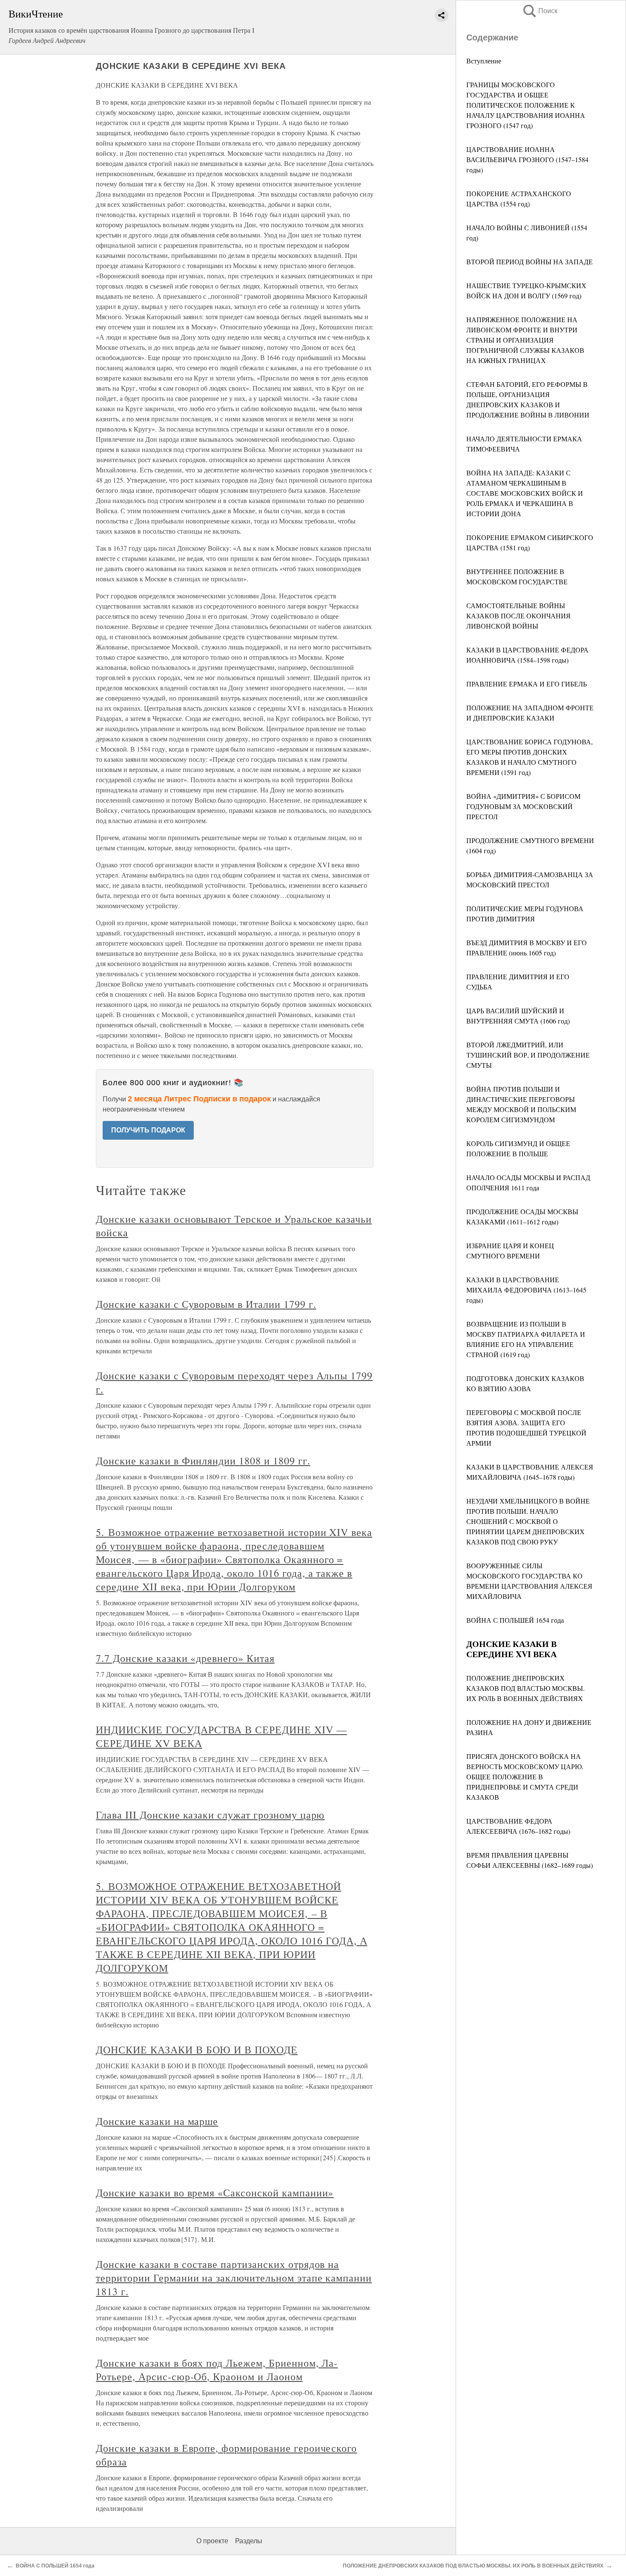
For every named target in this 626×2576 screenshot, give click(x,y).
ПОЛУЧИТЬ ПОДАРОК (148, 1130)
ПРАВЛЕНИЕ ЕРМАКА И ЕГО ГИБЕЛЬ (527, 684)
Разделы (249, 2541)
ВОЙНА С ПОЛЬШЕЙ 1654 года (515, 1620)
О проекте (212, 2541)
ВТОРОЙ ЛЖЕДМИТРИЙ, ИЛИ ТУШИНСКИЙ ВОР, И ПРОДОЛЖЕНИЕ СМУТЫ (528, 1055)
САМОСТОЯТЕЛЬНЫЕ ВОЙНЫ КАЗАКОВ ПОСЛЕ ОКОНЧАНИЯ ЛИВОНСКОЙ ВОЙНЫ (518, 616)
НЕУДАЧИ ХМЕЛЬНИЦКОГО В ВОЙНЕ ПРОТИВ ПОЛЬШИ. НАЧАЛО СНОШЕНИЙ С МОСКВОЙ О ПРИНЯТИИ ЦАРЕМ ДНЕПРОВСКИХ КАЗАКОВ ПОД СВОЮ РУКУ (528, 1521)
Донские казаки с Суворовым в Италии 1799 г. (206, 1304)
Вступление (484, 61)
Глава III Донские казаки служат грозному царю (210, 1815)
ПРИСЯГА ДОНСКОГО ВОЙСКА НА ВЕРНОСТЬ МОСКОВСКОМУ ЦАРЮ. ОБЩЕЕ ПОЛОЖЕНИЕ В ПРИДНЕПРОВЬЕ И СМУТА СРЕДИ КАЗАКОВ (525, 1777)
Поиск (540, 11)
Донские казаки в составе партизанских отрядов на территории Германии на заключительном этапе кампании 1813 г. (234, 2278)
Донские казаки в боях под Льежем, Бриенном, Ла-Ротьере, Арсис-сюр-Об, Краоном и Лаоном (217, 2370)
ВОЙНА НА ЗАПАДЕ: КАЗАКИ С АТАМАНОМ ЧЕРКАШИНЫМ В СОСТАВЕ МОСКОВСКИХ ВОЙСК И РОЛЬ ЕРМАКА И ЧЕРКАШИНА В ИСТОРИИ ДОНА (525, 493)
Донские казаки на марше (157, 2121)
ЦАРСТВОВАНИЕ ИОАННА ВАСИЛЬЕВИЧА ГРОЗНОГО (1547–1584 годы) (527, 159)
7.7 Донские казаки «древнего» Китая (185, 1658)
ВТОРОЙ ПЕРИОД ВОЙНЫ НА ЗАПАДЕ (530, 262)
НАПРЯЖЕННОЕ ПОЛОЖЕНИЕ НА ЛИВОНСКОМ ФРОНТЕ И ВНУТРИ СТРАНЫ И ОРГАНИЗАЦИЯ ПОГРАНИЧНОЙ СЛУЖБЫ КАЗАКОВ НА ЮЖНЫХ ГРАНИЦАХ (525, 340)
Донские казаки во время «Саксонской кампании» (215, 2193)
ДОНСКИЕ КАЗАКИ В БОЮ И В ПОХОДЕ (197, 2050)
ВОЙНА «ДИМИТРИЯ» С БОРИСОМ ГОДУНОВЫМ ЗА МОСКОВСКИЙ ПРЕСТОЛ (523, 806)
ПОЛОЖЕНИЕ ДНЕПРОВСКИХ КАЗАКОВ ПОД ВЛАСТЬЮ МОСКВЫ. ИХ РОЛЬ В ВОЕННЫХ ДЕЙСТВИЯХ (525, 1688)
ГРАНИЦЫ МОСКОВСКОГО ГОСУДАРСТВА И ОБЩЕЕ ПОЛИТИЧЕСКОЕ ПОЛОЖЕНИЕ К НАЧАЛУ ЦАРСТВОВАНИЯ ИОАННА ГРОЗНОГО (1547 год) (526, 105)
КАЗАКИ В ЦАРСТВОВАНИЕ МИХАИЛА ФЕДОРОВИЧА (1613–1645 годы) (526, 1290)
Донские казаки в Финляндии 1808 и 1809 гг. (203, 1461)
